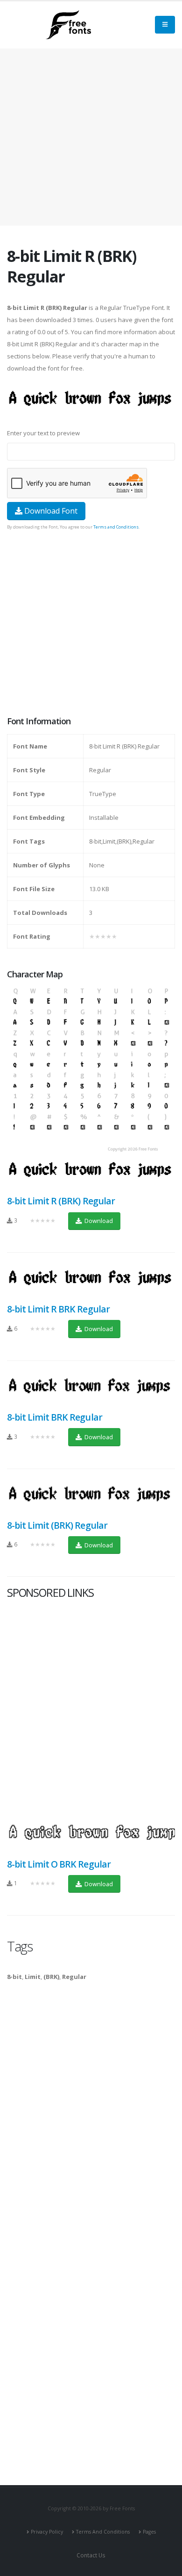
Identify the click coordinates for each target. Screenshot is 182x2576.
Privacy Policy (47, 2532)
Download (98, 1221)
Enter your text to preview (43, 433)
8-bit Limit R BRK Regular (58, 1309)
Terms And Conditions (103, 2532)
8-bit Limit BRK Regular (55, 1417)
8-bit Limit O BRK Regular (59, 1864)
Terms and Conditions (116, 527)
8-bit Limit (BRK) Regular (57, 1525)
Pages (149, 2532)
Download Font (50, 511)
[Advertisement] (91, 624)
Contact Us (91, 2555)
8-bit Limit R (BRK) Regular (61, 1201)
